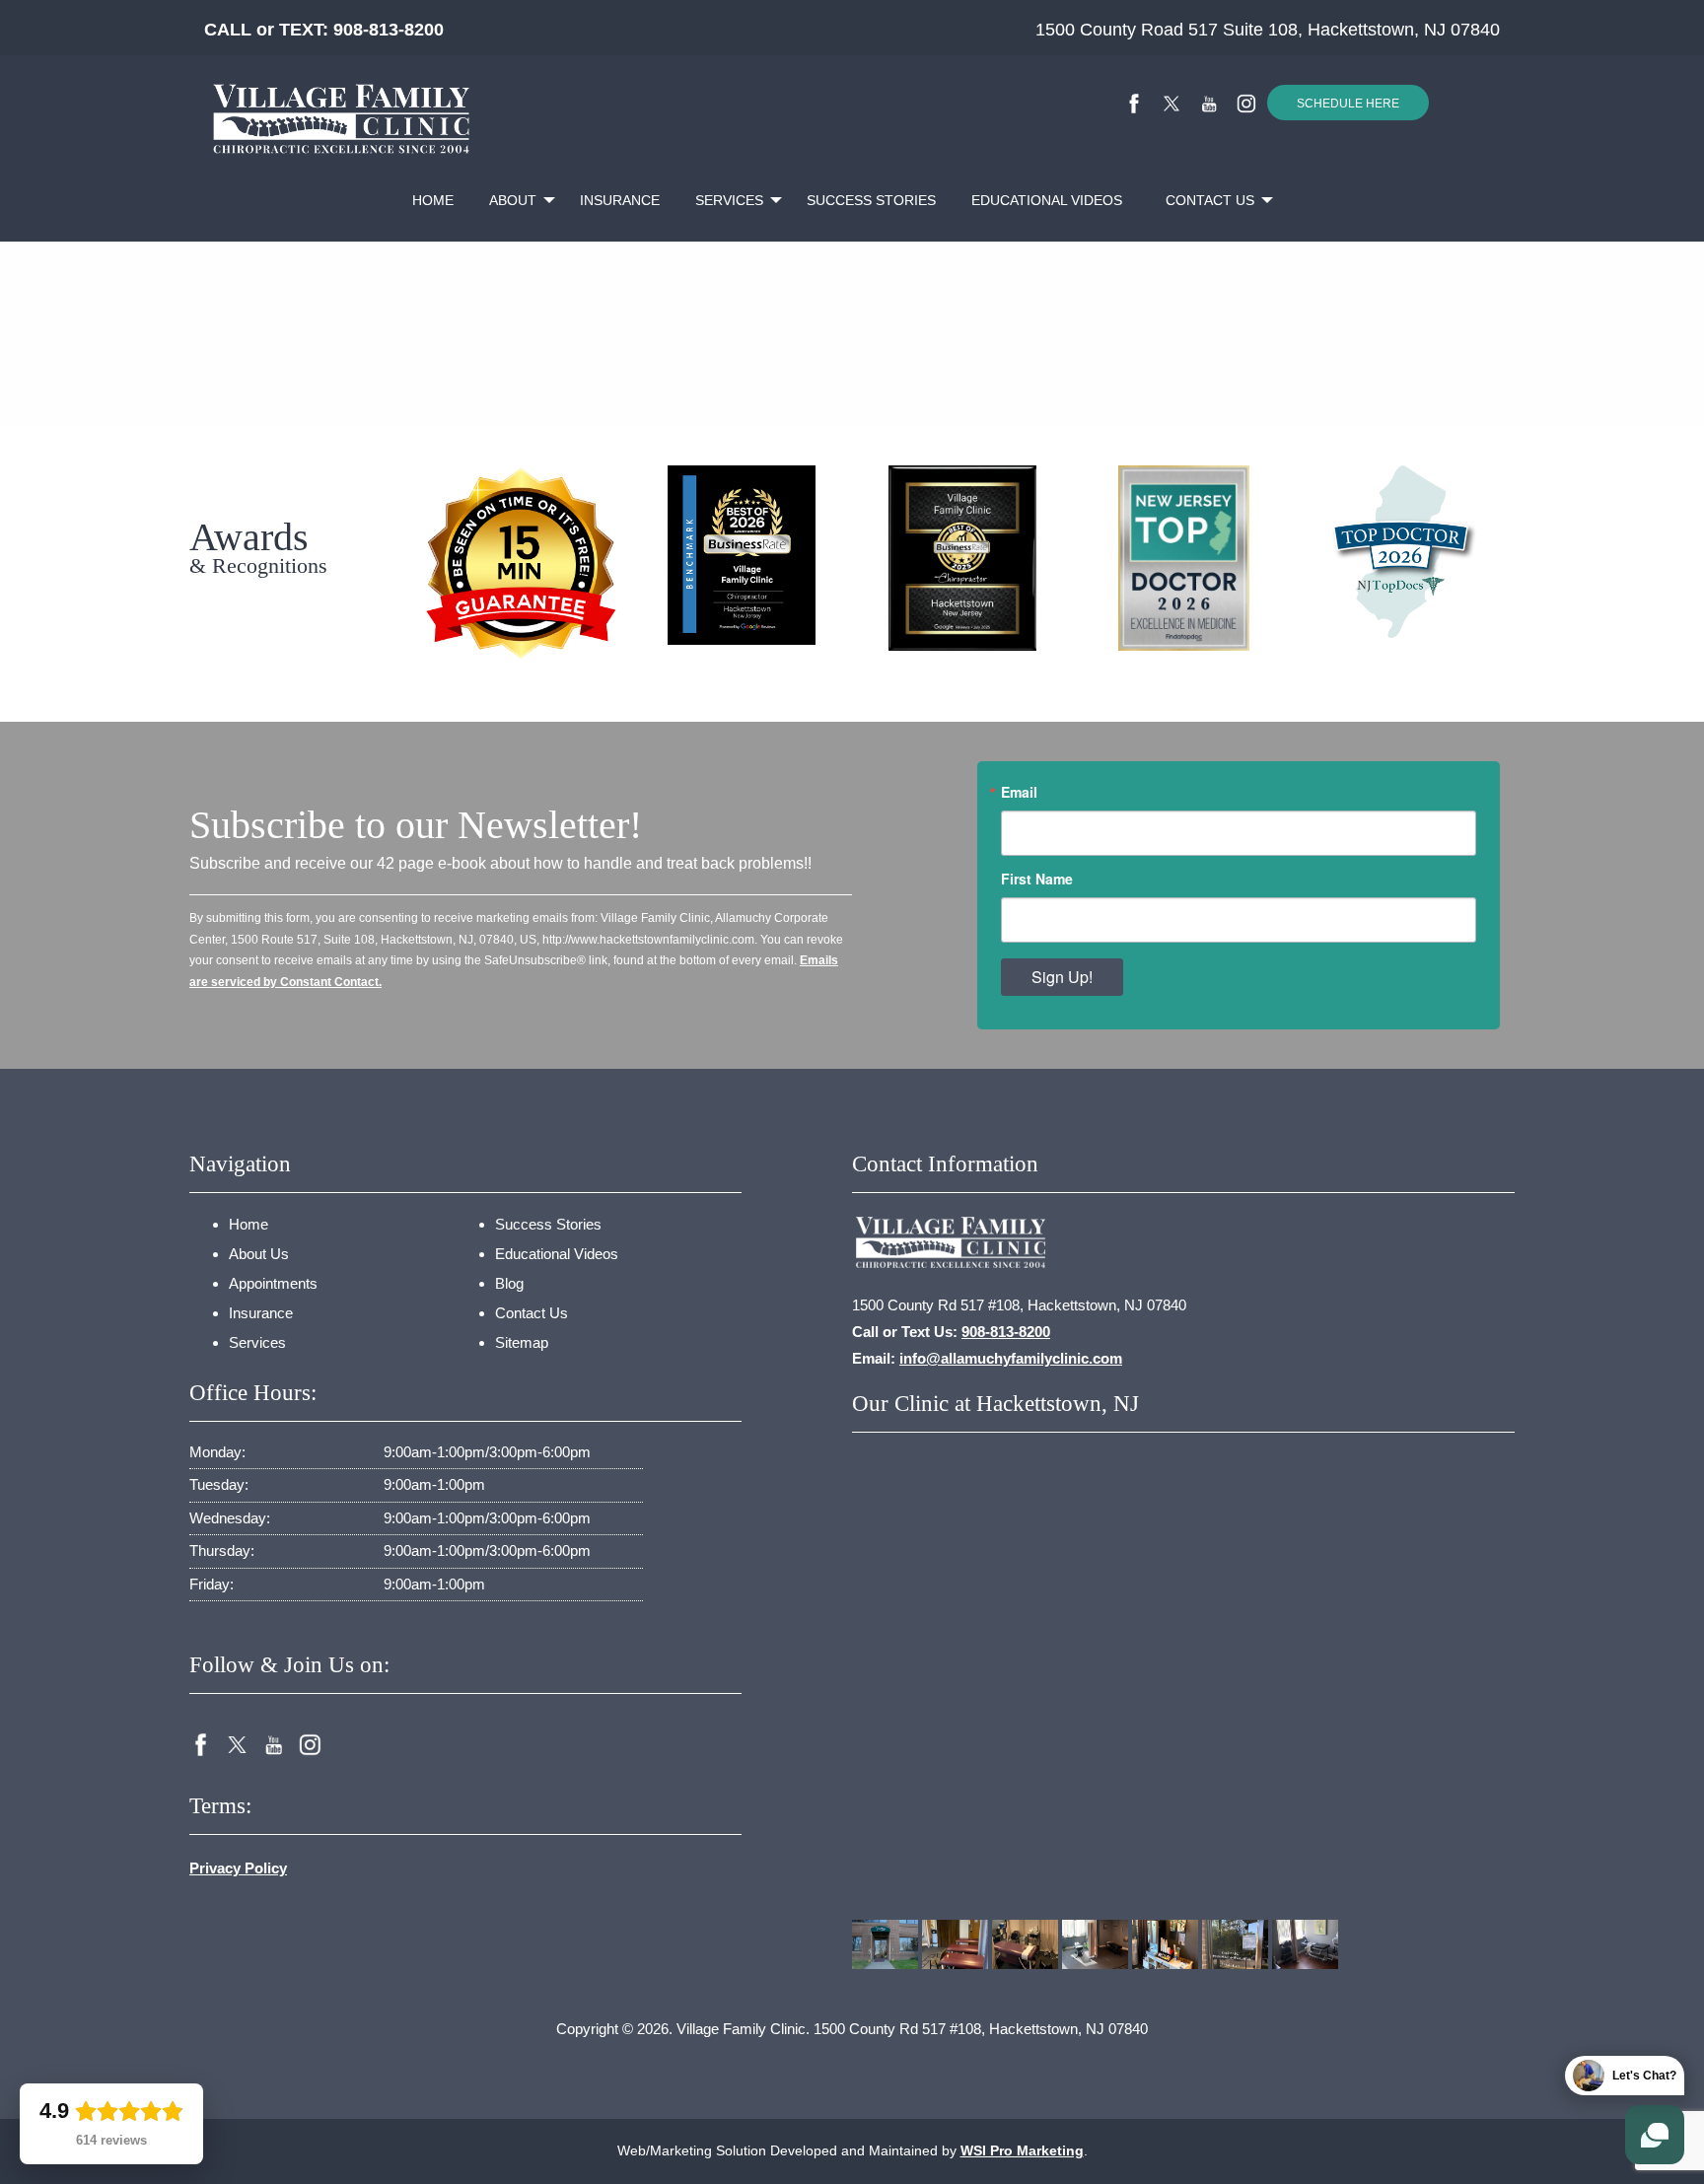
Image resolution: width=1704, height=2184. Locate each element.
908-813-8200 (389, 30)
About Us (259, 1254)
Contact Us (1210, 200)
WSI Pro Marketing (1022, 2150)
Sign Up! (1062, 977)
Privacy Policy (238, 1868)
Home (433, 200)
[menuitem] (433, 201)
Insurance (620, 200)
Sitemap (522, 1342)
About (513, 200)
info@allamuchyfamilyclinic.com (1011, 1358)
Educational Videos (1047, 200)
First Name (1037, 879)
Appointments (273, 1283)
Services (729, 200)
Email (1019, 792)
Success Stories (871, 200)
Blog (509, 1283)
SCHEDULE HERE (1348, 104)
